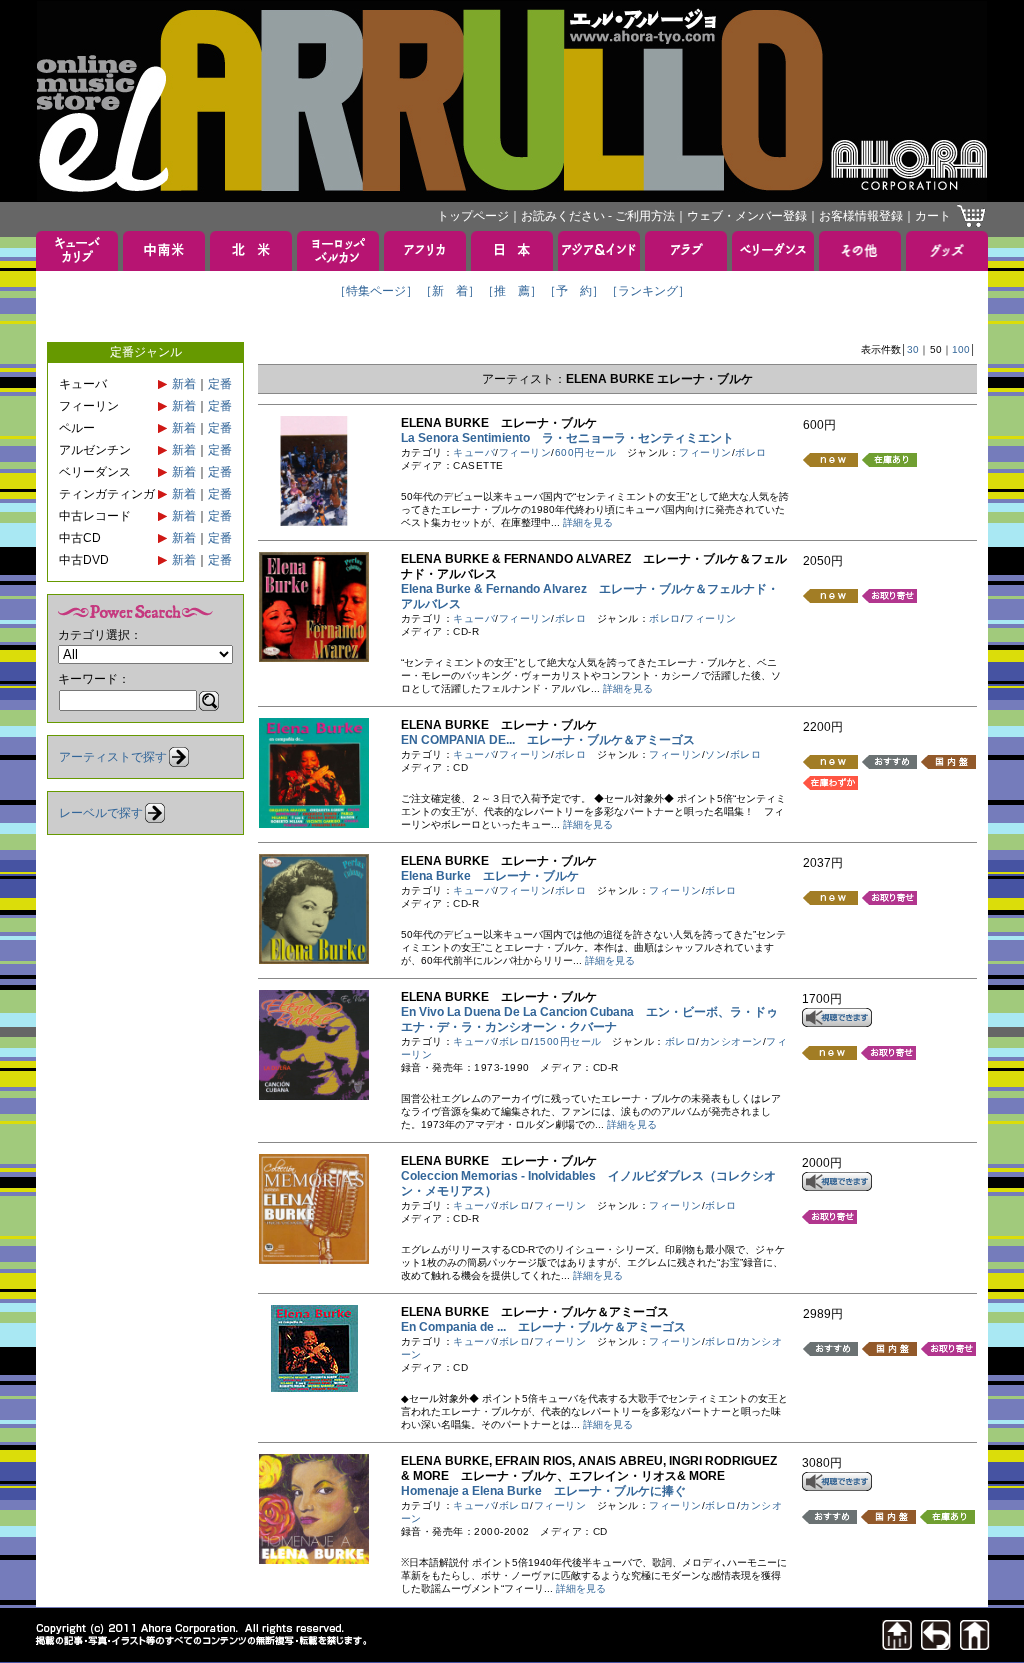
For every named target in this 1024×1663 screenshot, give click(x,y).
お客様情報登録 (861, 216)
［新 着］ (450, 291)
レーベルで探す (101, 813)
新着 (184, 384)
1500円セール (568, 1041)
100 (961, 349)
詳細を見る (588, 522)
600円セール (586, 452)
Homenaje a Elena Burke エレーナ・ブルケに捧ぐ (543, 1491)
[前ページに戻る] (936, 1644)
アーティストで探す (113, 757)
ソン (715, 754)
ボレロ (751, 452)
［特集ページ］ (376, 291)
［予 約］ (574, 291)
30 (913, 349)
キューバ (474, 452)
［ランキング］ (648, 291)
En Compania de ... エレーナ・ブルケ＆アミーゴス (543, 1327)
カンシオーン (731, 1041)
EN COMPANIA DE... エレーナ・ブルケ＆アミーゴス (548, 740)
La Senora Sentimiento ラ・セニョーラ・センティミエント (567, 438)
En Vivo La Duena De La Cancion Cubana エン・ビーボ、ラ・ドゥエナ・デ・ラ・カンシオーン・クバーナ (589, 1019)
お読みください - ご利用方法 (598, 216)
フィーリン (525, 452)
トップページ (473, 216)
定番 (220, 384)
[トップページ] (975, 1644)
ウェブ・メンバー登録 (747, 216)
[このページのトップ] (897, 1644)
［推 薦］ (512, 291)
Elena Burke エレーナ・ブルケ (490, 876)
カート (933, 216)
